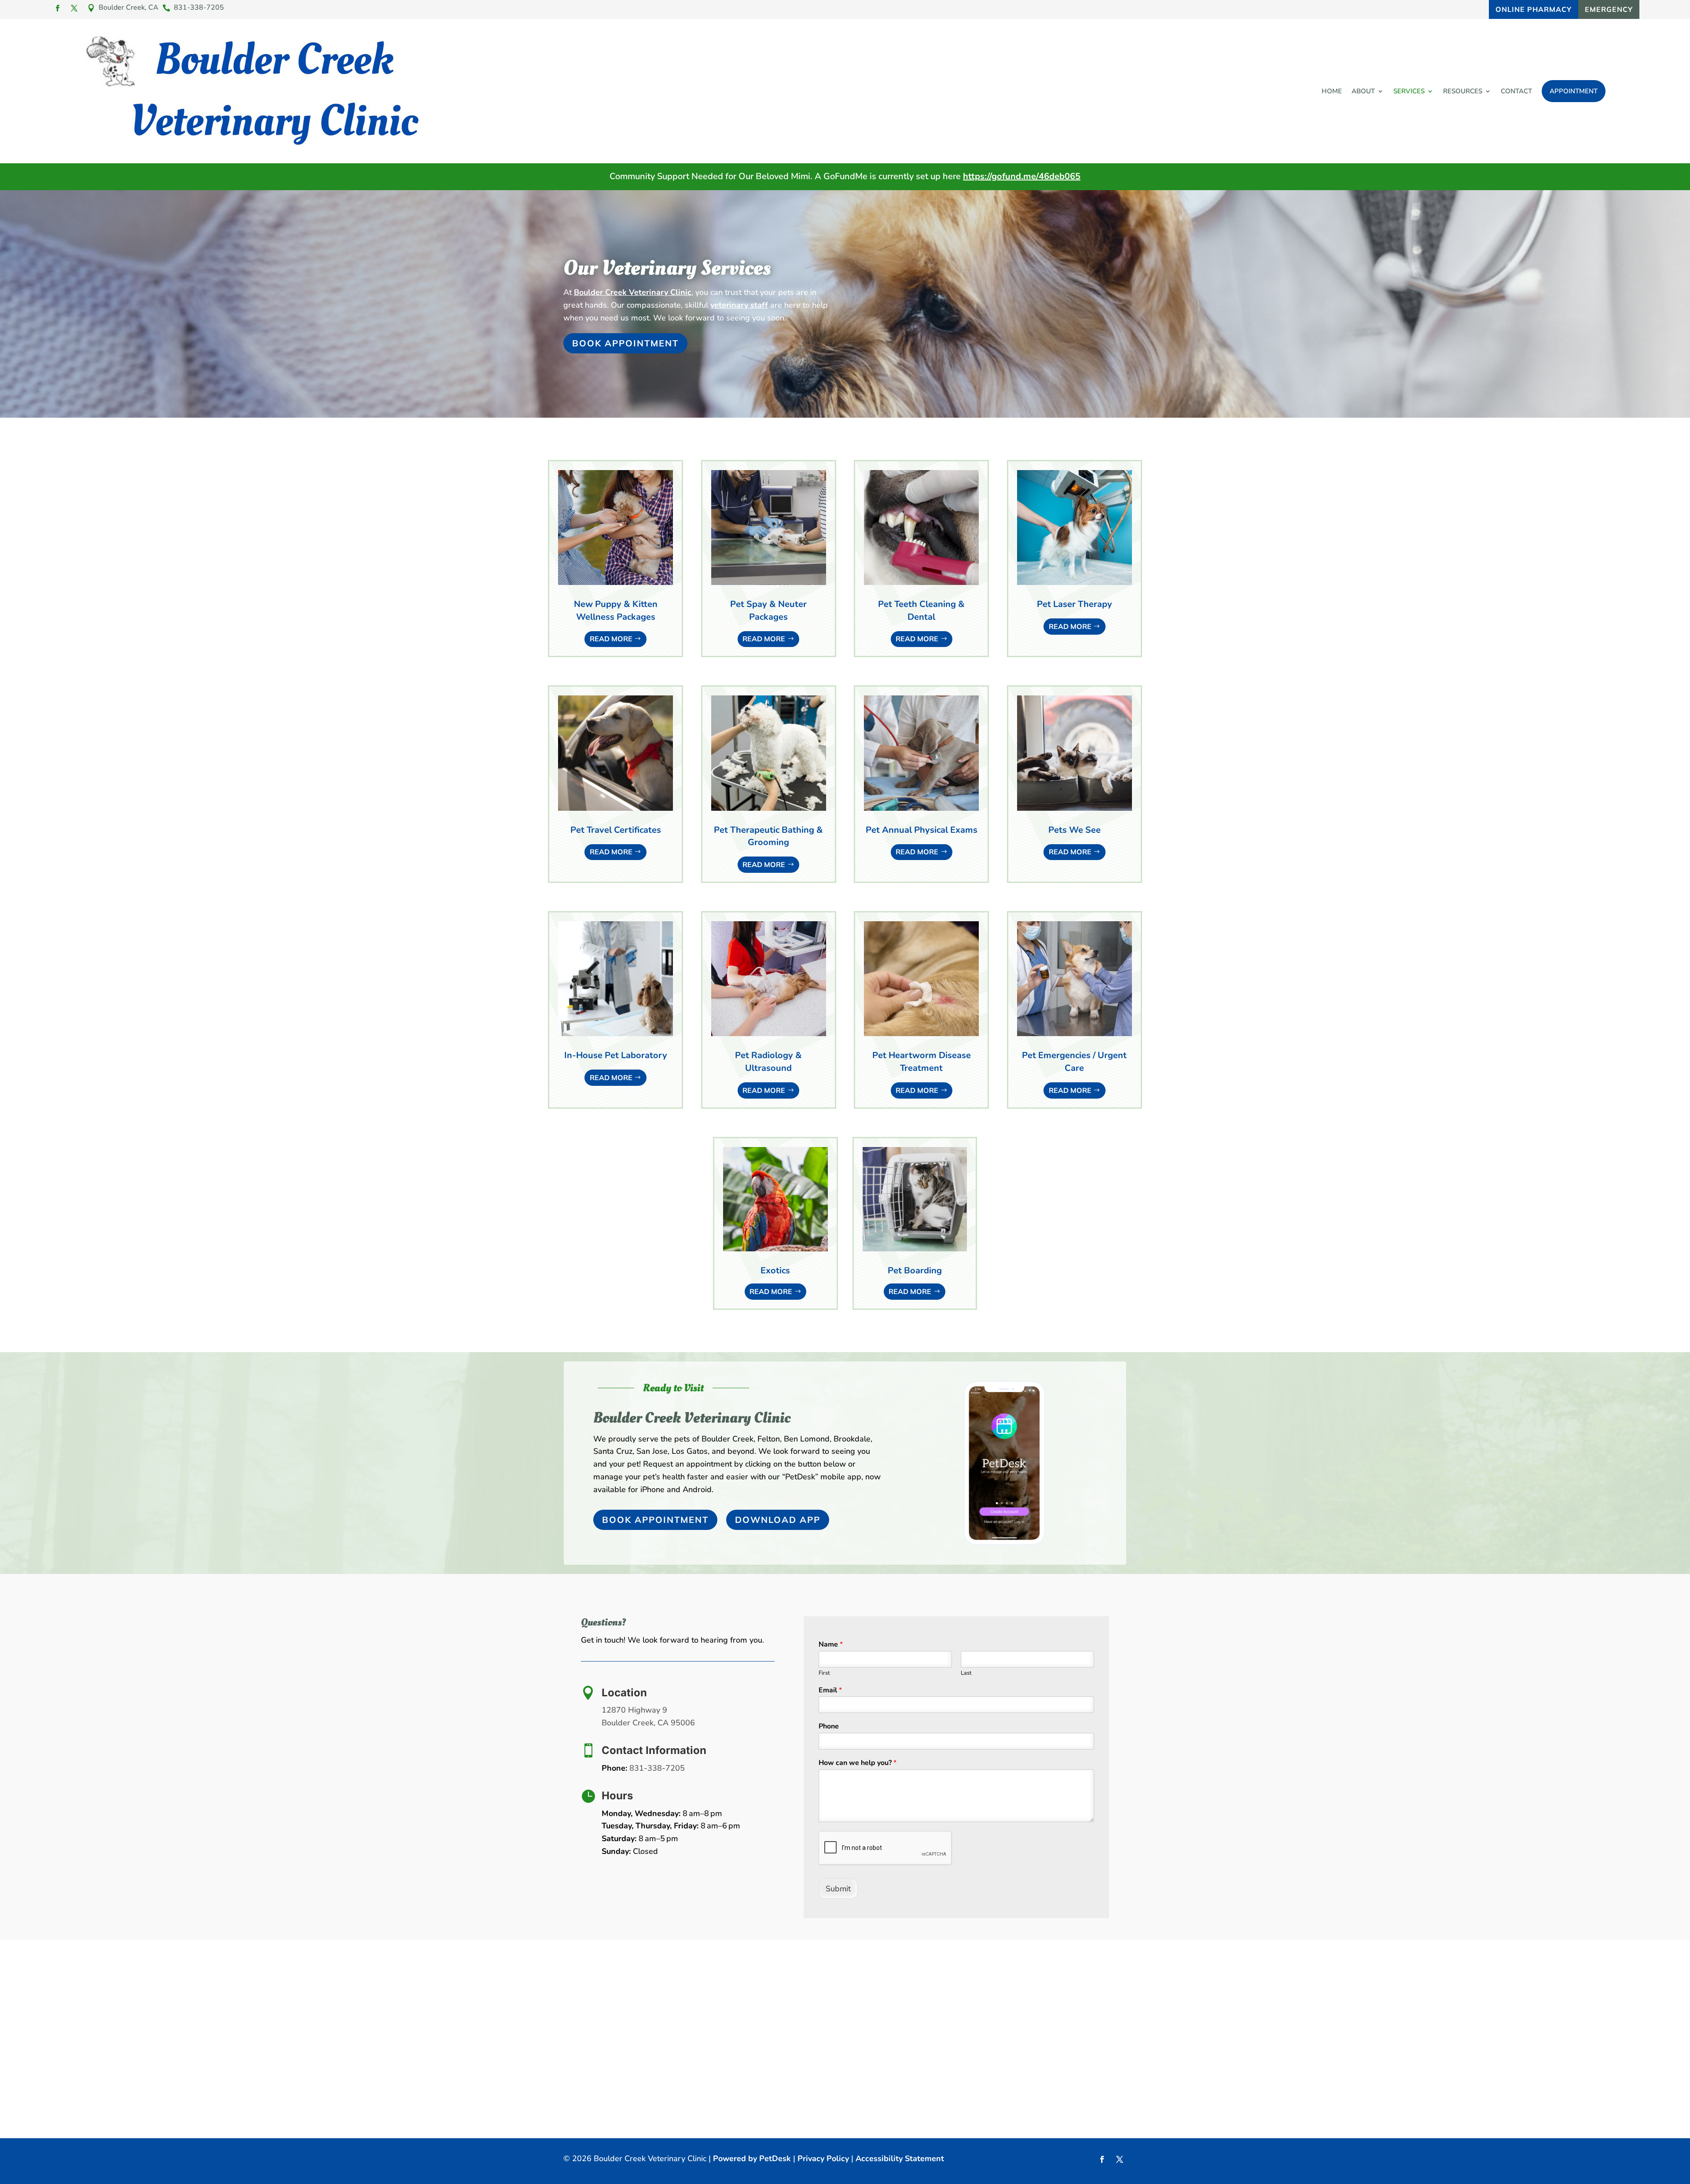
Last (966, 1673)
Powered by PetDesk (752, 2158)
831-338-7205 (657, 1768)
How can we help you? (858, 1763)
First (824, 1673)
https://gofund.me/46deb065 (1022, 176)
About (1363, 91)
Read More (611, 639)
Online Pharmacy (1534, 9)
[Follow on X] (74, 8)
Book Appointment (625, 343)
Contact (1516, 91)
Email (830, 1690)
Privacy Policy (823, 2158)
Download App (778, 1520)
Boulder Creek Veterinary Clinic (633, 292)
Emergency (1609, 9)
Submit (838, 1889)
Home (1332, 91)
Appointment (1574, 91)
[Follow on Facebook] (57, 8)
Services (1409, 91)
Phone (829, 1726)
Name (831, 1645)
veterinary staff (739, 305)
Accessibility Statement (900, 2158)
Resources (1463, 91)
